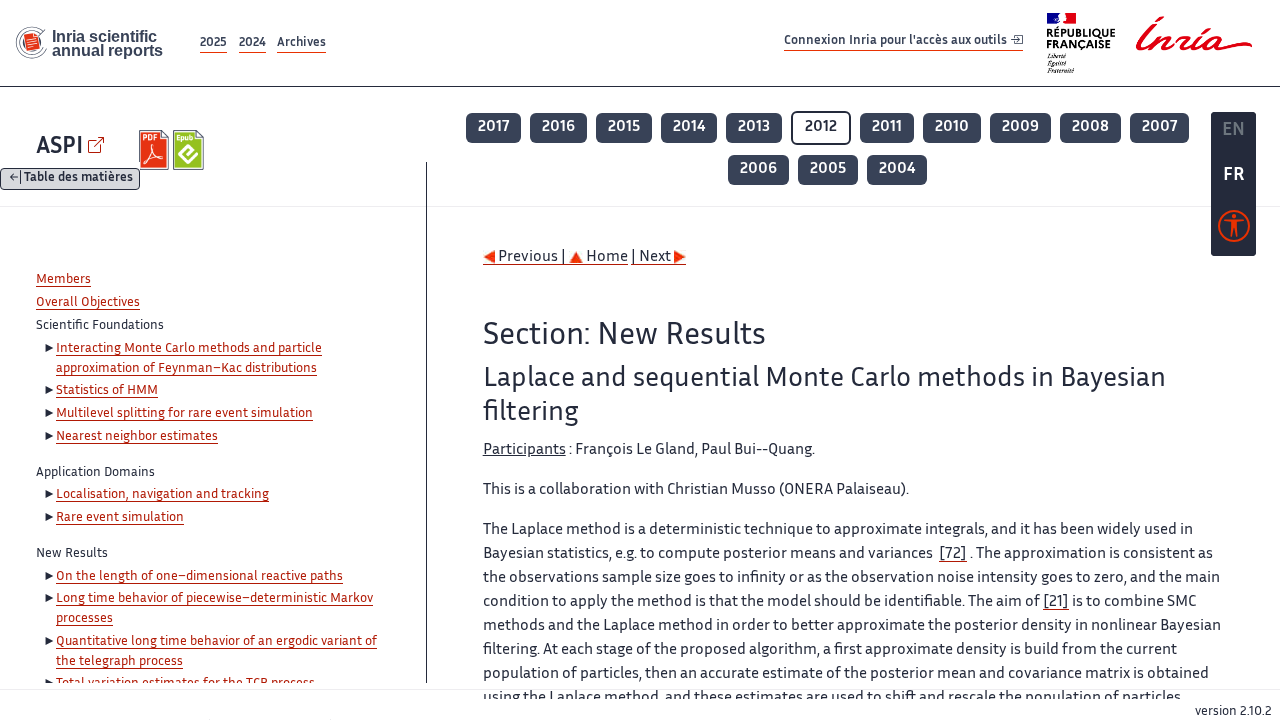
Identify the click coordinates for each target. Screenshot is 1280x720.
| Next (652, 257)
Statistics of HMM (107, 391)
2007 (1159, 127)
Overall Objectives (88, 303)
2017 (493, 127)
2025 (213, 43)
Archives (301, 43)
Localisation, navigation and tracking (162, 495)
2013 (754, 127)
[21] (1056, 602)
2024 (252, 43)
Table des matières (78, 179)
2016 (558, 127)
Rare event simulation (120, 518)
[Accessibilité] (1234, 231)
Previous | (532, 257)
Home (605, 257)
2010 (952, 127)
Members (63, 280)
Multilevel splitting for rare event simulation (184, 414)
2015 (624, 127)
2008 (1090, 127)
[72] (953, 554)
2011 (887, 127)
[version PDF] (156, 150)
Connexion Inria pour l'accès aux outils (897, 42)
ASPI (59, 147)
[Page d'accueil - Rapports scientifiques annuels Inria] (98, 43)
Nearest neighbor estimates (137, 437)
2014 (689, 127)
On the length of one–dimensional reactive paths (199, 577)
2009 (1020, 127)
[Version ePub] (190, 150)
